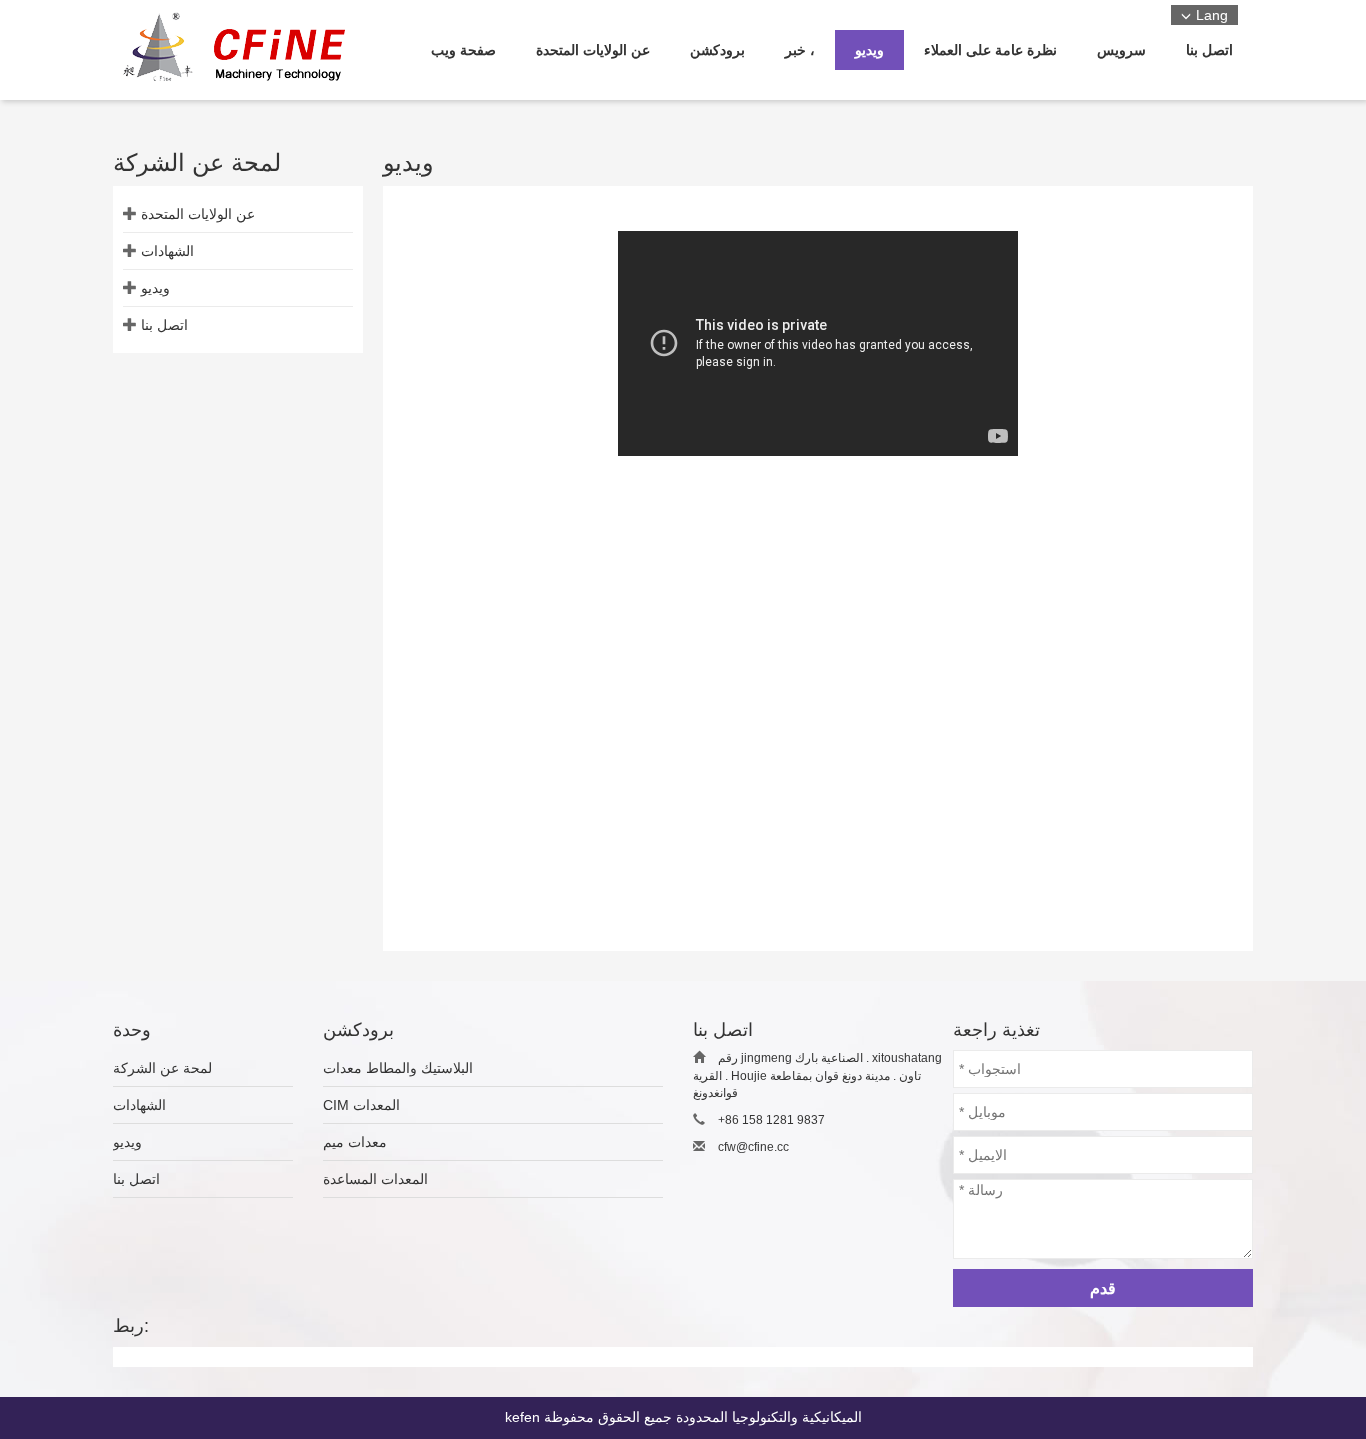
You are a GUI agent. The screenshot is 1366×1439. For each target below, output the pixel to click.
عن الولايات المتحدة (198, 214)
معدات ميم (355, 1142)
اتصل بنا (164, 325)
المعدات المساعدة (375, 1179)
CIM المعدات (361, 1105)
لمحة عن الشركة (162, 1068)
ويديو (155, 288)
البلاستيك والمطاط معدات (398, 1068)
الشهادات (167, 251)
